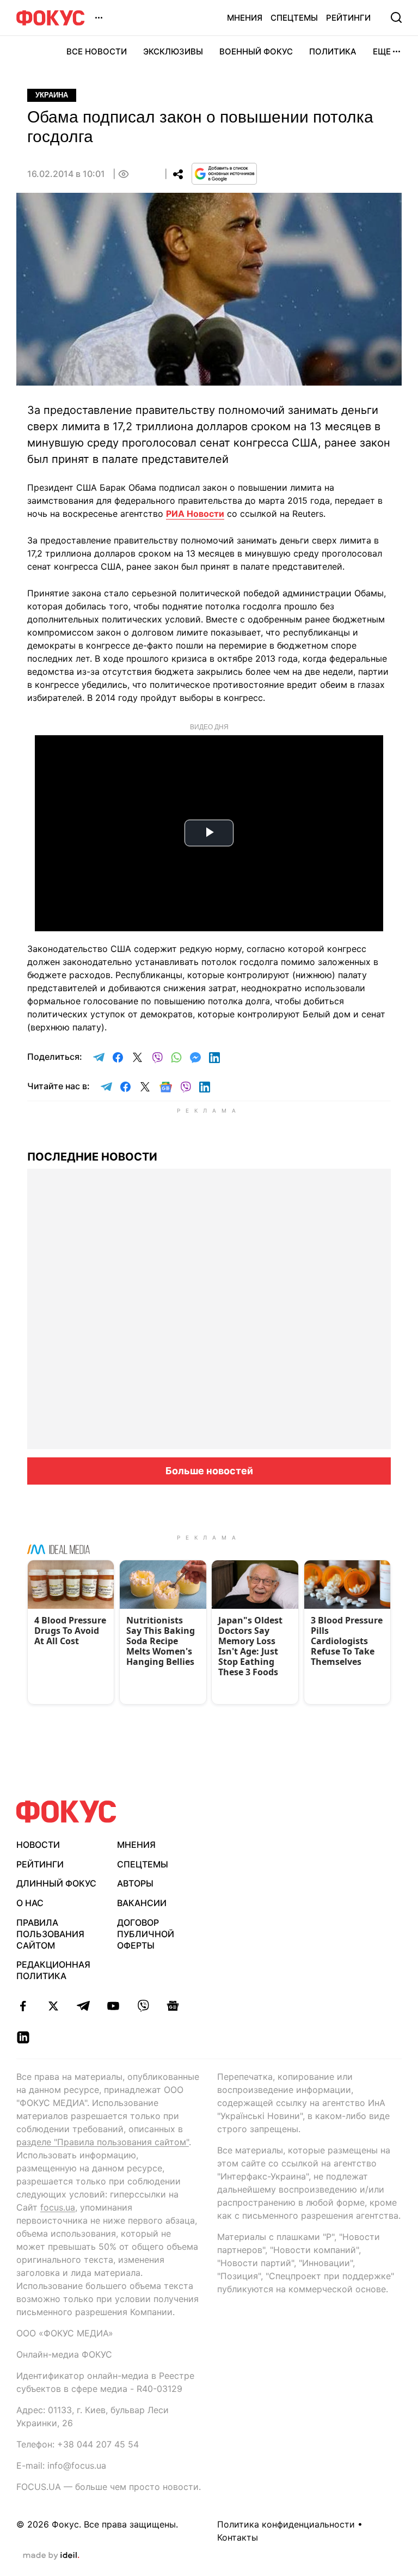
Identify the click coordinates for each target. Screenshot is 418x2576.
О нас (30, 1903)
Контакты (238, 2537)
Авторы (135, 1883)
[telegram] (83, 2006)
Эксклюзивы (173, 51)
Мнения (245, 18)
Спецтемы (294, 18)
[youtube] (113, 2006)
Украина (52, 95)
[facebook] (23, 2006)
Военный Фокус (256, 51)
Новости (38, 1845)
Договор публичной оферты (146, 1934)
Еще (382, 51)
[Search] (396, 17)
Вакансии (142, 1903)
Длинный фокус (56, 1883)
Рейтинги (348, 18)
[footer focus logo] (66, 1812)
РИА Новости (195, 514)
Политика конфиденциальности (286, 2524)
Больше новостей (209, 1471)
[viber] (143, 2006)
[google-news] (173, 2006)
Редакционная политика (53, 1970)
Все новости (97, 51)
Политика (333, 51)
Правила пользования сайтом (50, 1934)
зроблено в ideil (51, 2556)
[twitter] (53, 2006)
